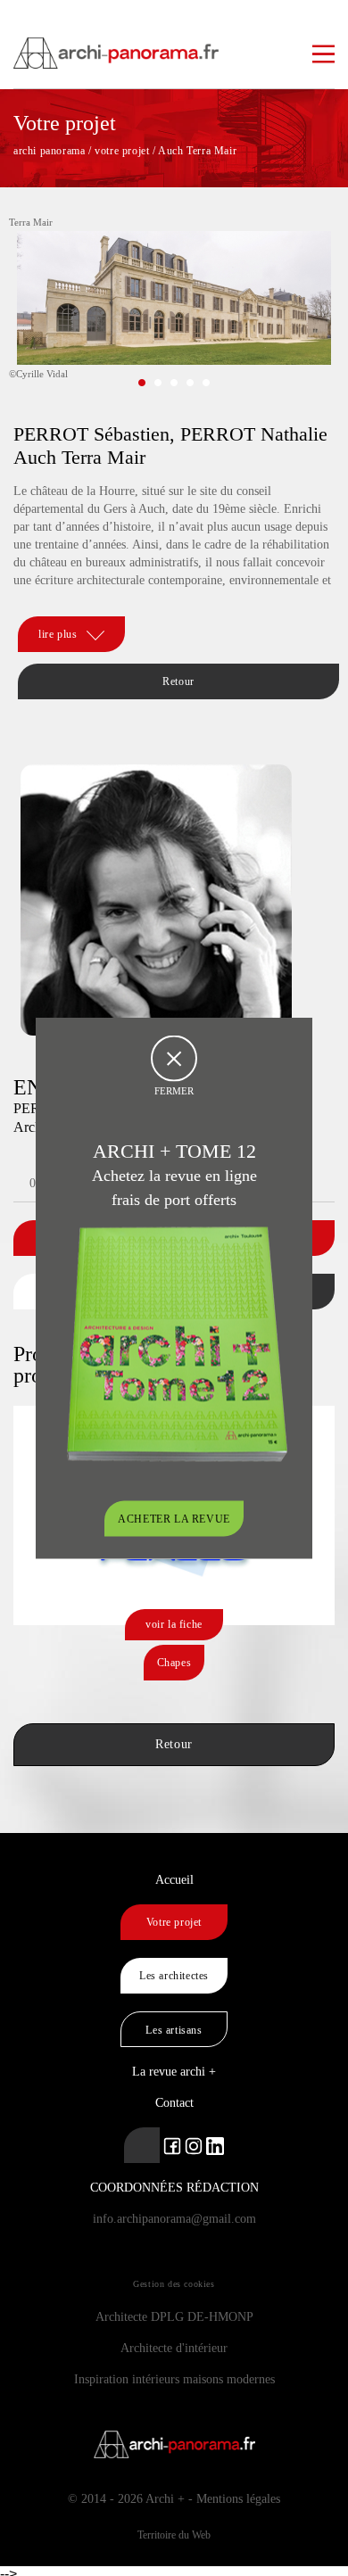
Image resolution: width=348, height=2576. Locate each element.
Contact (174, 2103)
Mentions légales (238, 2499)
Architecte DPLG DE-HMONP (174, 2317)
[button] (142, 383)
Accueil (174, 1880)
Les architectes (174, 1976)
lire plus (58, 634)
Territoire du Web (174, 2535)
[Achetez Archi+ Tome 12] (177, 1343)
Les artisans (174, 2030)
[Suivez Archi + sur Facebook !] (172, 2145)
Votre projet (174, 1922)
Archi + (165, 2499)
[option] (174, 311)
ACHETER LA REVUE (174, 1519)
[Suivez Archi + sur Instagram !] (194, 2145)
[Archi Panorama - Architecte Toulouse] (174, 45)
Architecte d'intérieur (174, 2348)
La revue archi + (174, 2072)
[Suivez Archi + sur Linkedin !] (142, 2145)
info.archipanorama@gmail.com (174, 2219)
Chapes (174, 1663)
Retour (178, 681)
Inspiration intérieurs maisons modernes (174, 2379)
